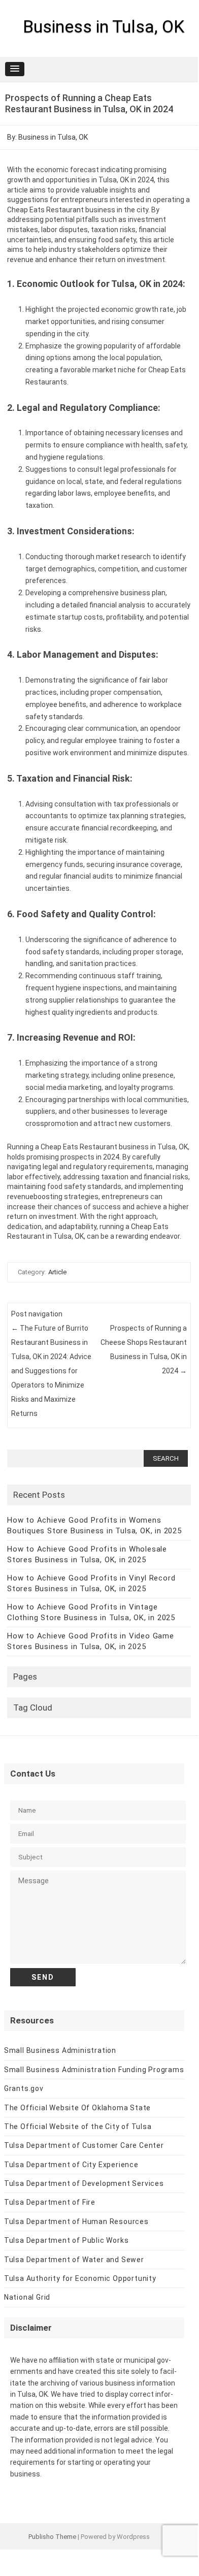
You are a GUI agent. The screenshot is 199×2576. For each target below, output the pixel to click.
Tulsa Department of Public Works (67, 2240)
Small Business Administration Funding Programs (94, 2070)
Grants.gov (24, 2088)
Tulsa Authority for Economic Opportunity (80, 2278)
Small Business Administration (60, 2050)
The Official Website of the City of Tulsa (78, 2127)
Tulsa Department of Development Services (84, 2183)
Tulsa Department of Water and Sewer (74, 2260)
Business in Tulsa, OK (104, 26)
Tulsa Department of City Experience (71, 2165)
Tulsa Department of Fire (50, 2202)
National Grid (27, 2297)
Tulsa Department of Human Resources (76, 2221)
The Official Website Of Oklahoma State (77, 2108)
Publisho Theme (52, 2537)
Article (57, 1272)
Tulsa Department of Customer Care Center (84, 2145)
